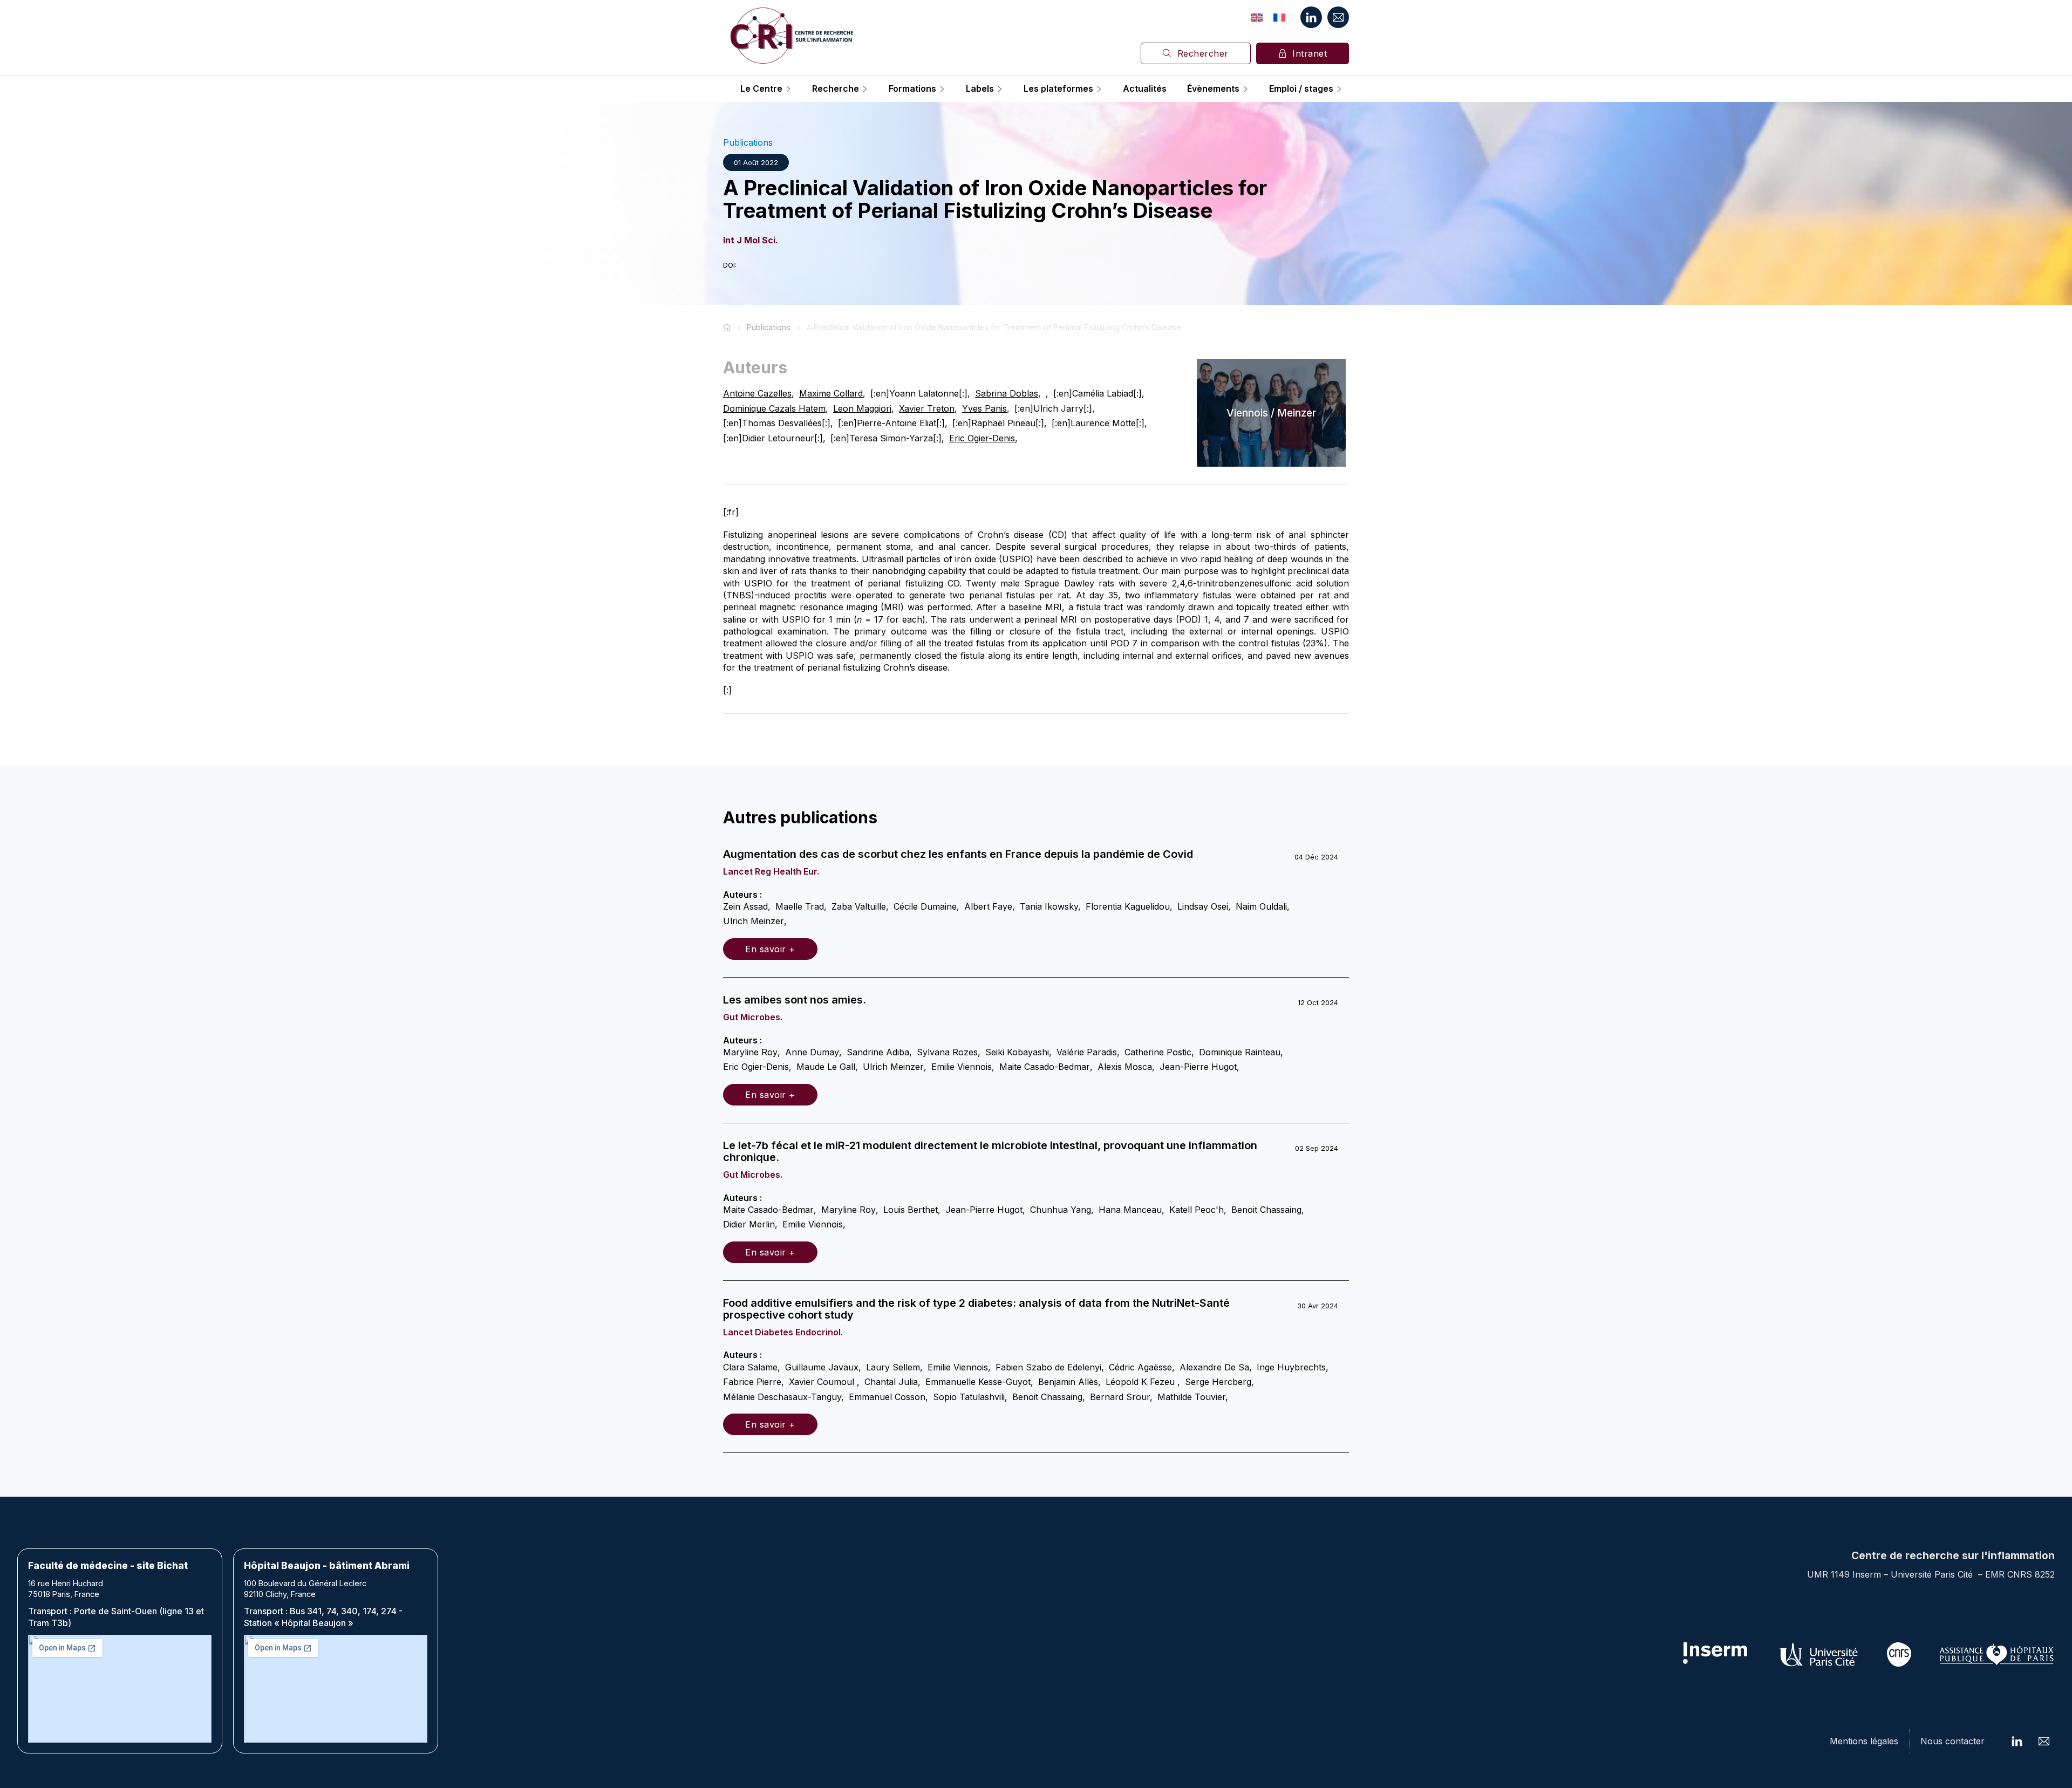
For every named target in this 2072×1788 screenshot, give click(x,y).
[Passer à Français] (1279, 17)
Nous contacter (1952, 1741)
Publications (748, 142)
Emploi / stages (1301, 89)
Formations (912, 89)
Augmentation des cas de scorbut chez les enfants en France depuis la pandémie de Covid (958, 854)
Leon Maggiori (862, 408)
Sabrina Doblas (1007, 393)
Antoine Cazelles (757, 393)
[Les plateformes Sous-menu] (1099, 89)
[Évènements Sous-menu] (1245, 89)
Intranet (1310, 53)
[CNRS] (1899, 1654)
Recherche (836, 89)
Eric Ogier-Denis (982, 438)
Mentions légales (1864, 1741)
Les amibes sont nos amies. (795, 1000)
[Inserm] (1716, 1654)
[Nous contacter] (1338, 17)
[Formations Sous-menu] (942, 89)
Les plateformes (1058, 89)
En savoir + (770, 949)
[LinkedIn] (1311, 17)
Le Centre (761, 89)
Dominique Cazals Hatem (774, 408)
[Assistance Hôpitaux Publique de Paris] (1996, 1654)
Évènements (1213, 89)
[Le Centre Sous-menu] (788, 89)
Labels (980, 89)
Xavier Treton (927, 408)
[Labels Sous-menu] (1000, 89)
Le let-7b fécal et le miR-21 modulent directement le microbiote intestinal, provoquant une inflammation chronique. (990, 1151)
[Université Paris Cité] (1819, 1654)
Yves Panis (984, 408)
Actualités (1145, 89)
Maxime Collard (831, 393)
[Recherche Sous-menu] (865, 89)
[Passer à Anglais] (1257, 17)
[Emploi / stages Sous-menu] (1339, 89)
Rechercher (1203, 53)
